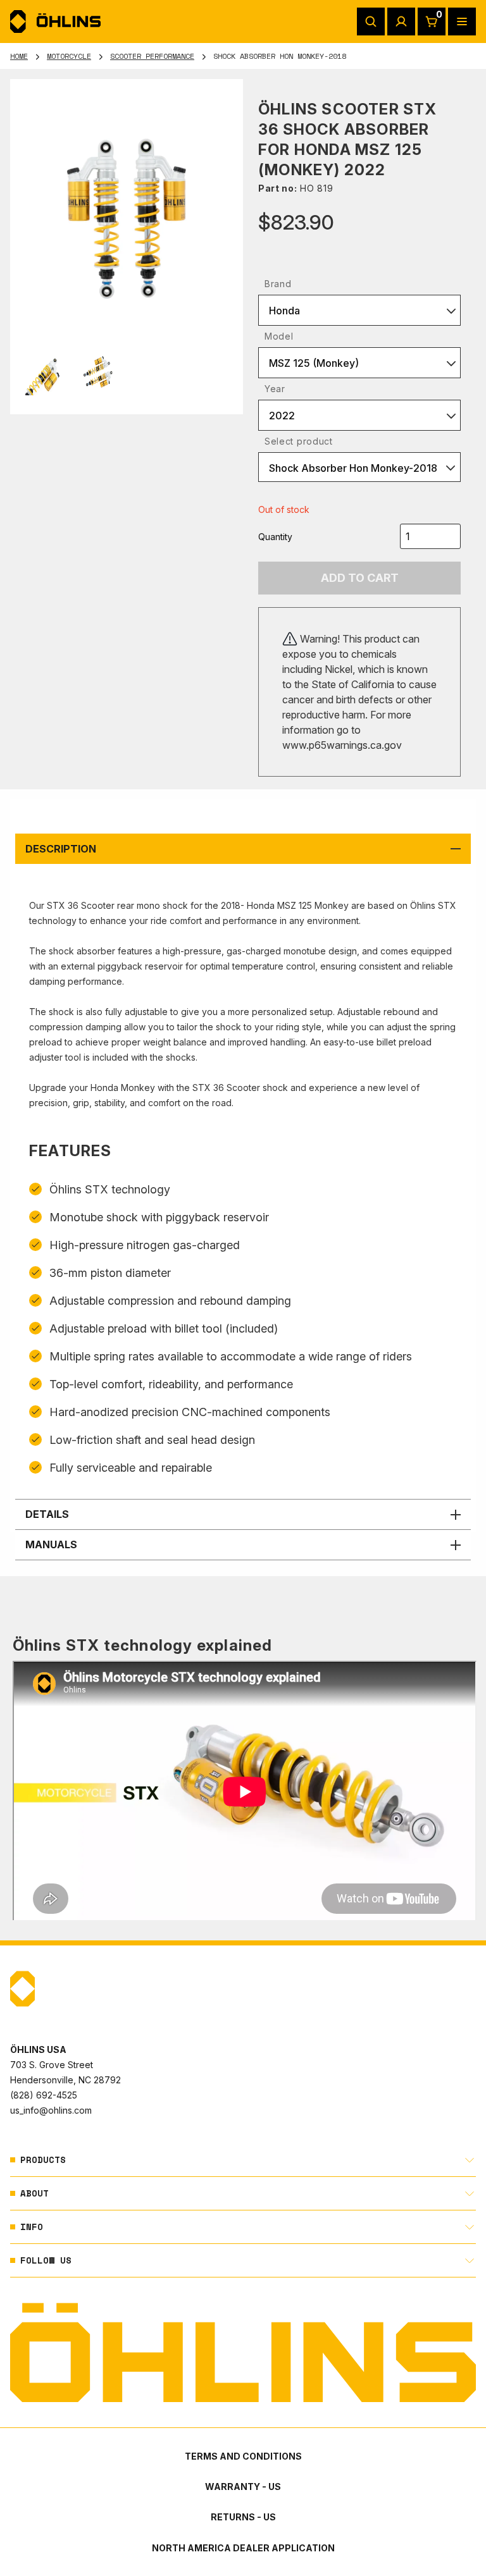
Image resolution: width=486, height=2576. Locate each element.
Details (47, 1514)
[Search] (371, 22)
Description (61, 849)
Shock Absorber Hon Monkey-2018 (353, 468)
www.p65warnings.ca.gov (342, 745)
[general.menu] (462, 22)
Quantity (275, 537)
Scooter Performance (152, 56)
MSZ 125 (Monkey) (314, 363)
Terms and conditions (243, 2456)
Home (19, 56)
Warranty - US (243, 2487)
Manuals (51, 1544)
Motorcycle (69, 56)
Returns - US (243, 2517)
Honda (284, 311)
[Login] (401, 22)
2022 (282, 416)
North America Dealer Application (243, 2548)
